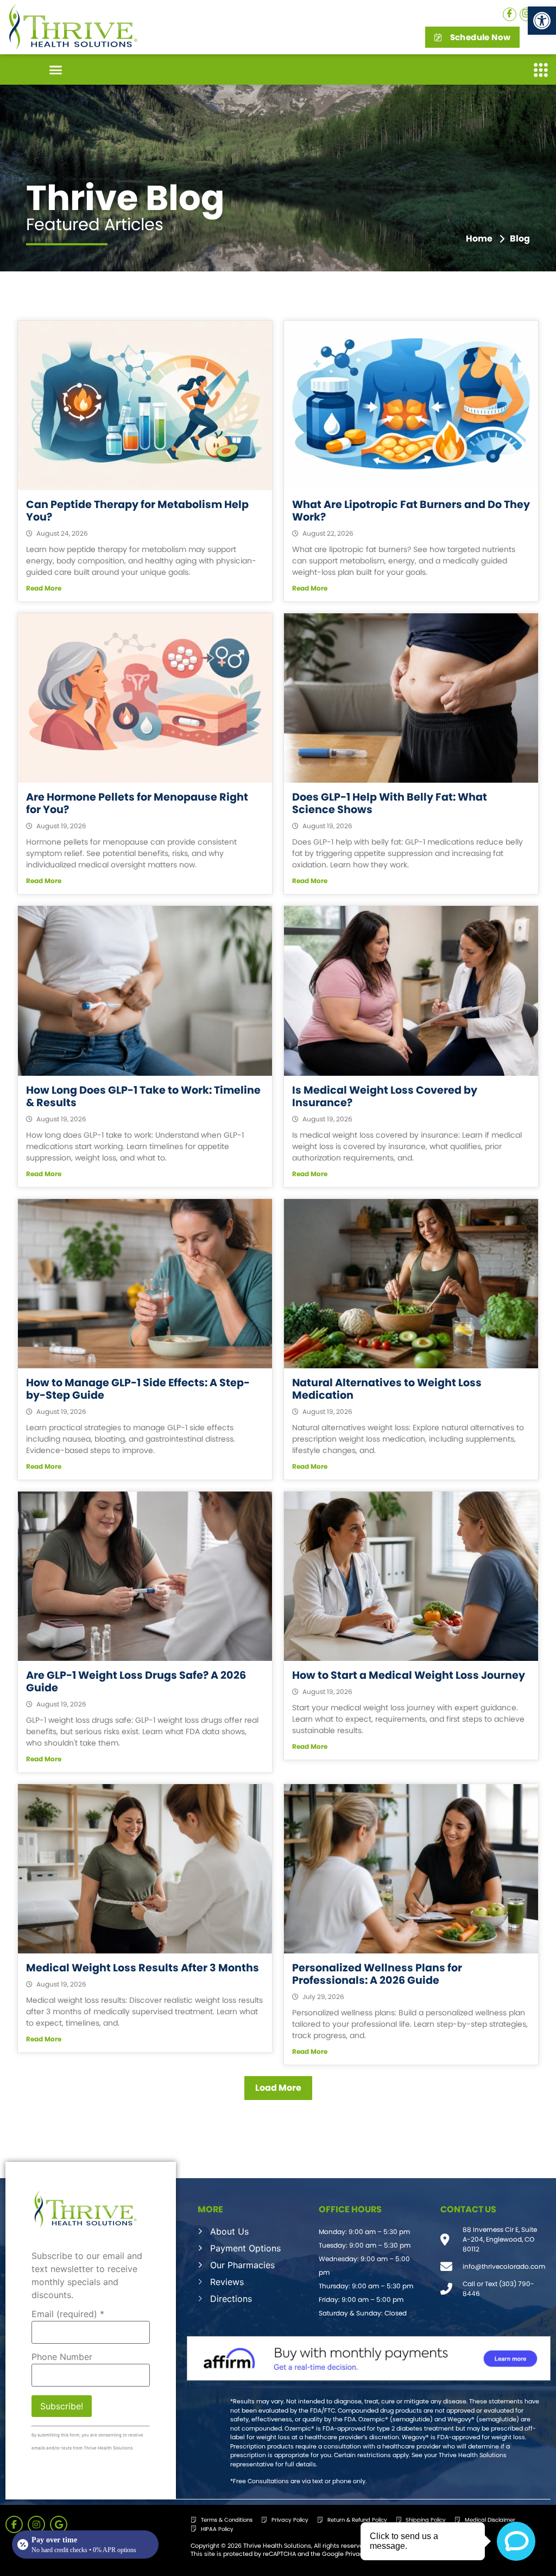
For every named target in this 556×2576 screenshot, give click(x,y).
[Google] (59, 2524)
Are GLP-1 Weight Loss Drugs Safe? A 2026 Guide (136, 1682)
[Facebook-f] (14, 2524)
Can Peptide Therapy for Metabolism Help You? (137, 511)
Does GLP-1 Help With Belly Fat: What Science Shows (390, 803)
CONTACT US (468, 2209)
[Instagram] (526, 14)
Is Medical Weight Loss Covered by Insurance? (385, 1096)
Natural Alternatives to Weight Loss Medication (387, 1389)
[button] (542, 21)
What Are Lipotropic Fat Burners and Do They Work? (411, 511)
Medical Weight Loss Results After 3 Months (143, 1968)
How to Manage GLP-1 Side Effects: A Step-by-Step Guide (138, 1389)
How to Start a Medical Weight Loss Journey (409, 1675)
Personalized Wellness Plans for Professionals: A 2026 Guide (377, 1974)
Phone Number (62, 2357)
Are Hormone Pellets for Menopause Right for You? (137, 803)
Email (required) (68, 2314)
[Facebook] (510, 14)
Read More (44, 588)
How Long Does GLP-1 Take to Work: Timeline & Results (143, 1096)
